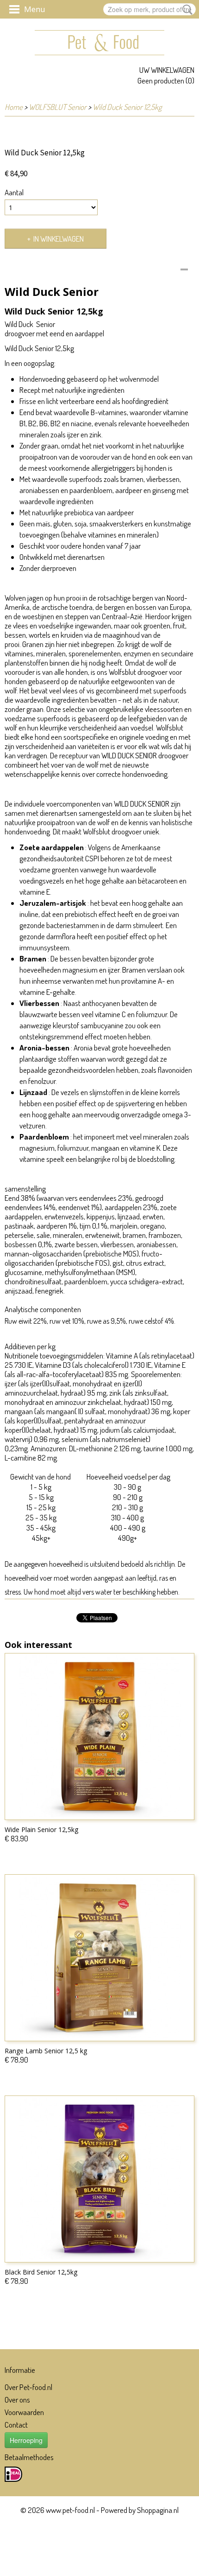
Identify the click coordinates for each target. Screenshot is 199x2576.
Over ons (17, 2400)
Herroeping (26, 2440)
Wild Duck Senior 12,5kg (127, 107)
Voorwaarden (24, 2412)
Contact (16, 2425)
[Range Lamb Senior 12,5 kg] (99, 1958)
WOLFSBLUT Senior (58, 107)
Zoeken (186, 10)
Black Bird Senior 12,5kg (41, 2272)
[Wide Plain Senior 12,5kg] (99, 1737)
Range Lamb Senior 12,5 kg (46, 2051)
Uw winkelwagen (167, 70)
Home (14, 107)
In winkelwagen (59, 239)
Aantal (14, 192)
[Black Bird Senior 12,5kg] (99, 2179)
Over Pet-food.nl (28, 2387)
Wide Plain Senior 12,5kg (41, 1829)
